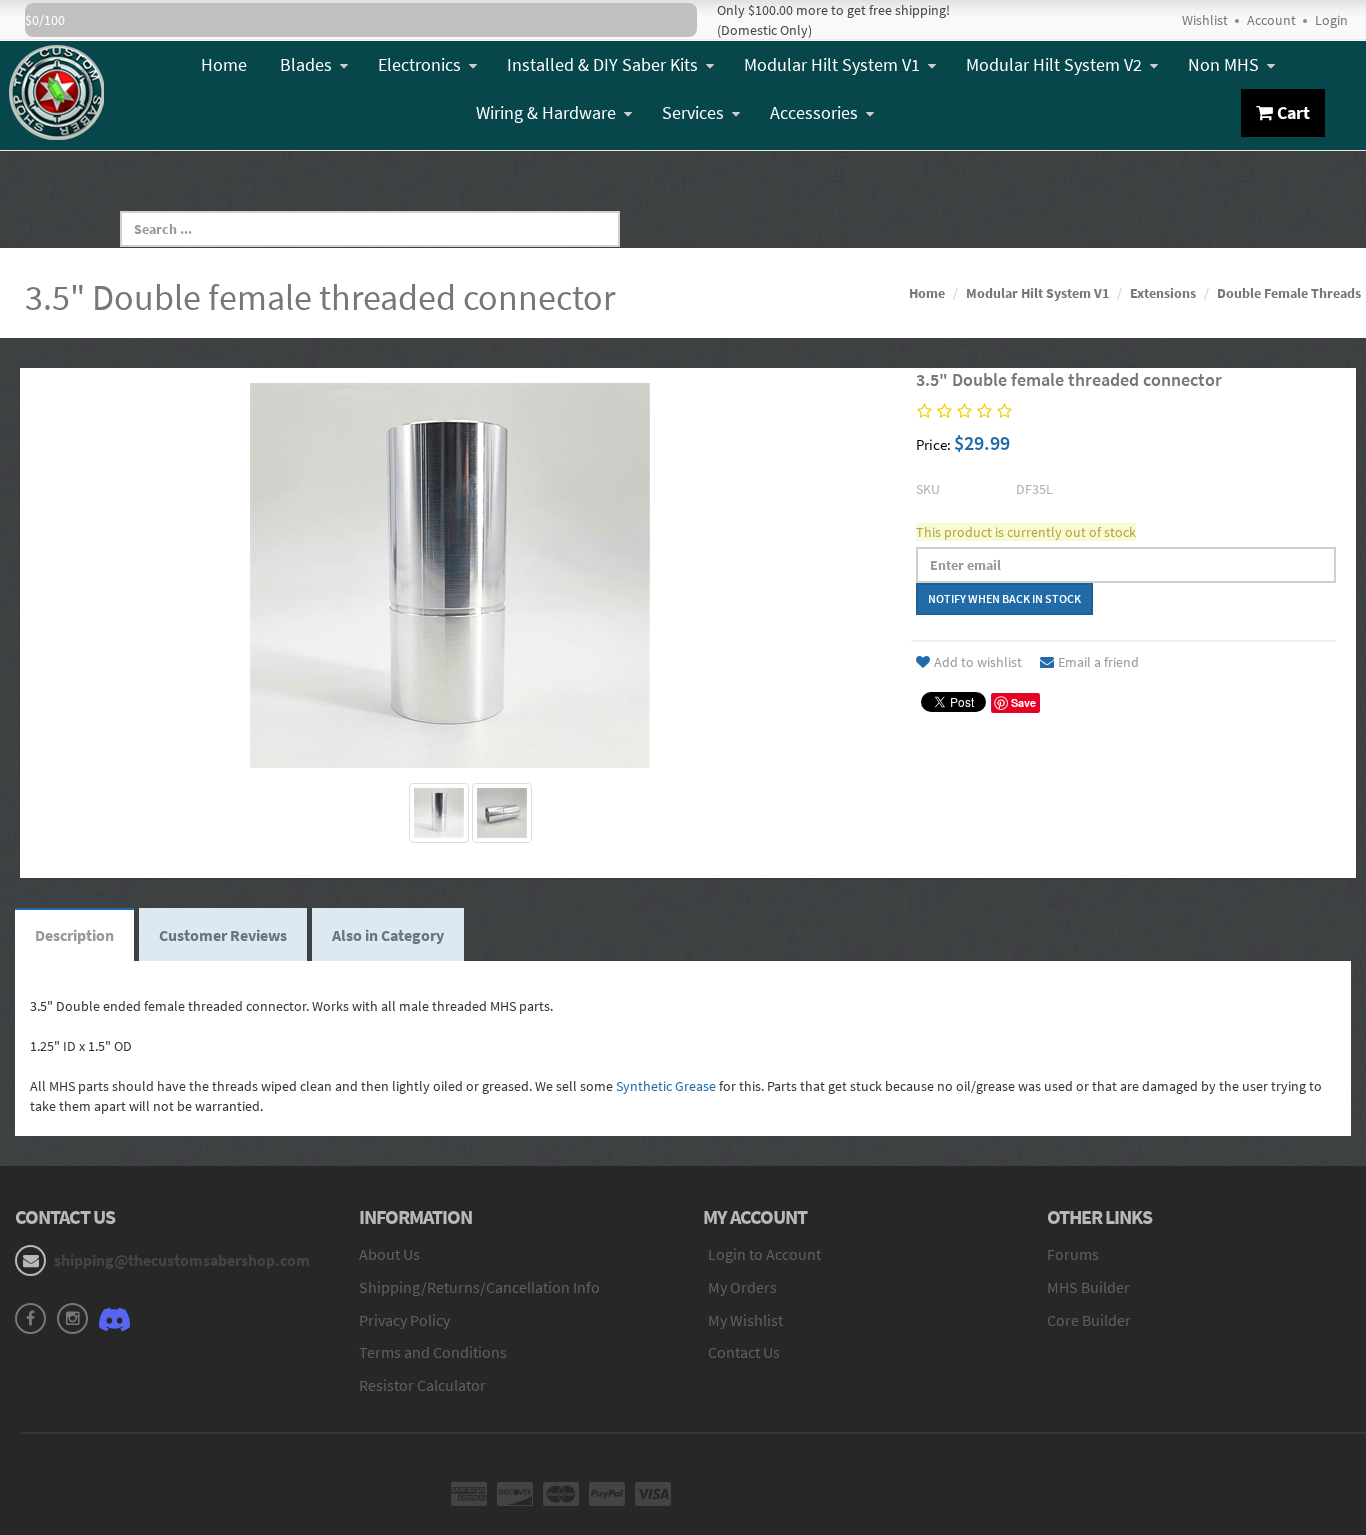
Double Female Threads (1289, 293)
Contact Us (744, 1352)
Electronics (419, 64)
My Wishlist (745, 1320)
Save (1023, 702)
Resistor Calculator (422, 1385)
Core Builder (1089, 1320)
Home (224, 64)
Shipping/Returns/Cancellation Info (479, 1287)
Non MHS (1223, 64)
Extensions (1163, 293)
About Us (389, 1254)
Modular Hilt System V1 (832, 64)
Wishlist (1205, 20)
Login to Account (764, 1254)
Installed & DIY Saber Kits (602, 64)
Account (1271, 20)
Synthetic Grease (666, 1086)
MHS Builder (1088, 1287)
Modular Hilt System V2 (1054, 64)
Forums (1073, 1254)
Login (1331, 20)
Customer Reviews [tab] (223, 935)
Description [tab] (74, 935)
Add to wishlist (978, 662)
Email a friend (1098, 662)
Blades (306, 64)
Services (693, 112)
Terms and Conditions (433, 1352)
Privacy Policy (404, 1320)
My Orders (742, 1287)
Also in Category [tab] (388, 935)
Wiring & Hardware (546, 112)
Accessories (814, 112)
